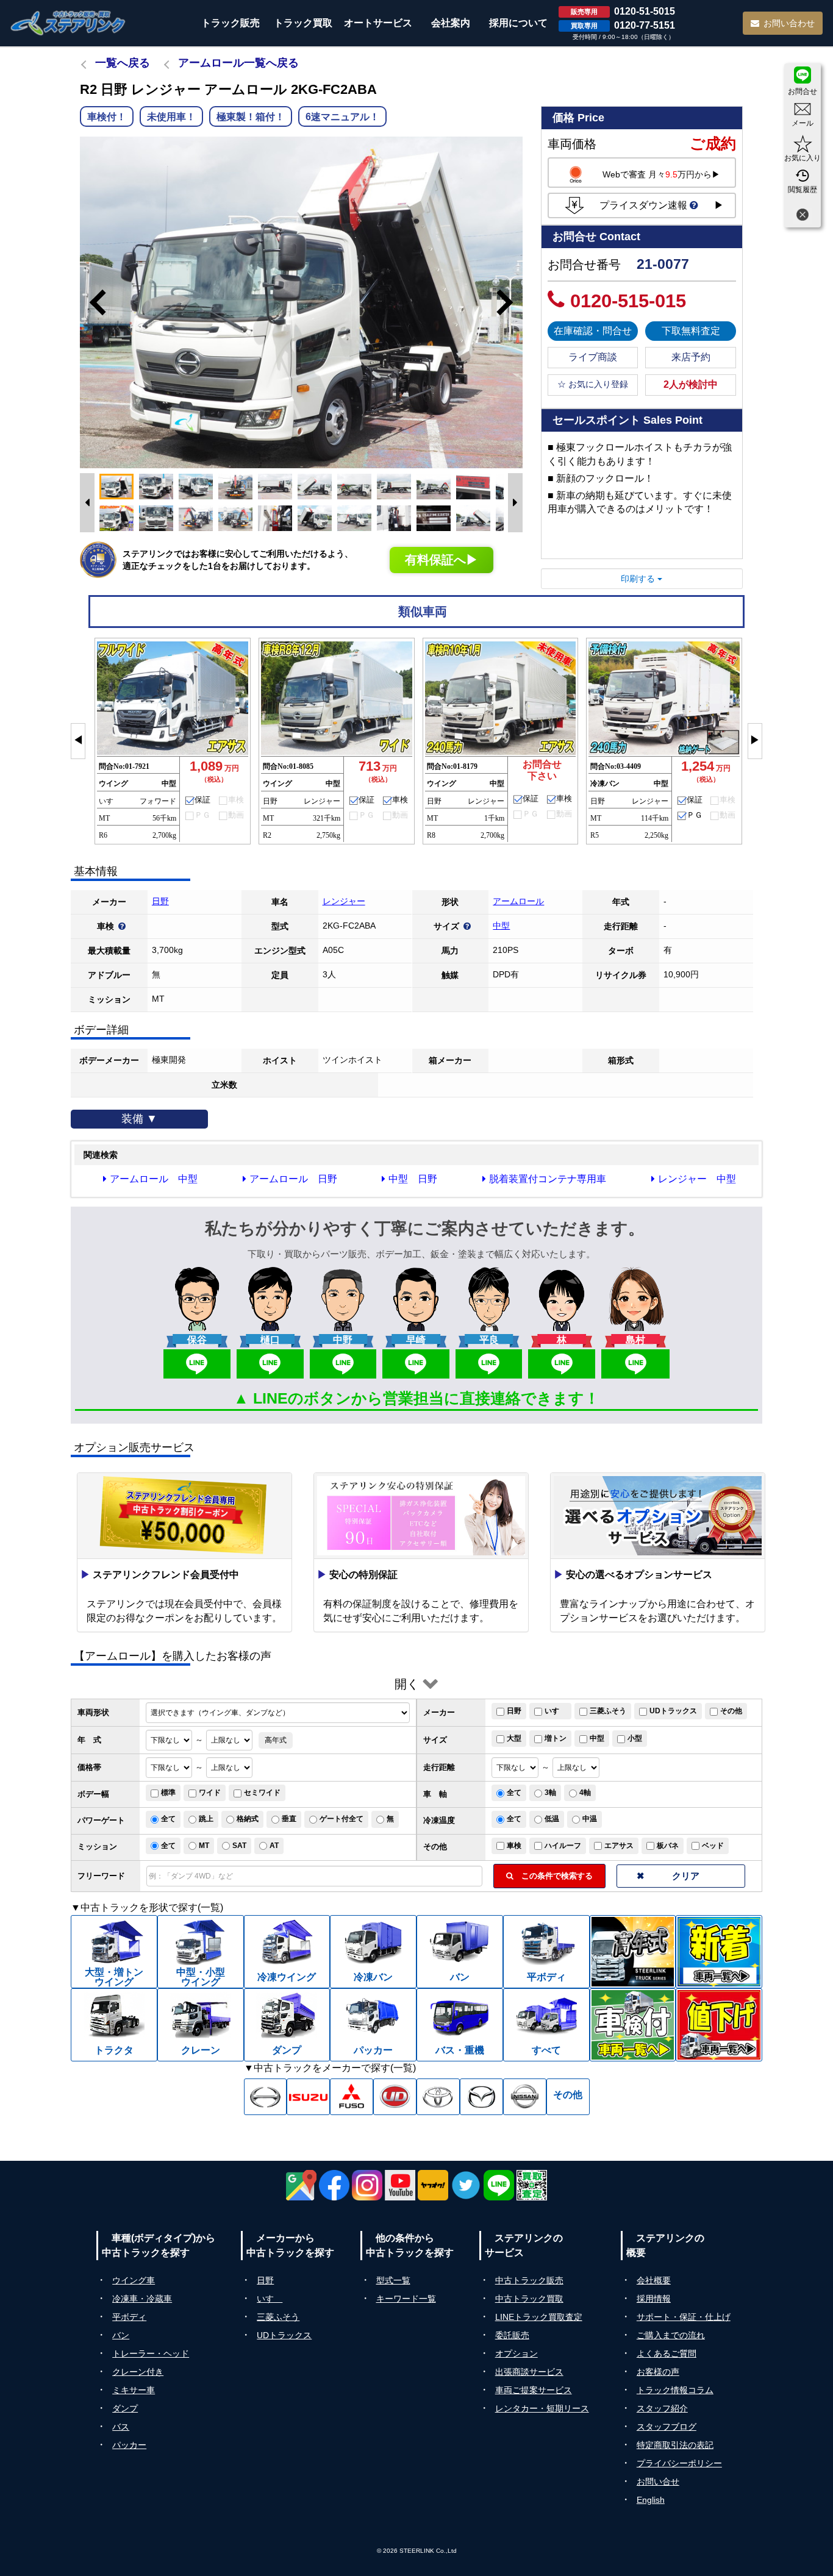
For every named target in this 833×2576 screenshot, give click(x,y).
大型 (514, 1738)
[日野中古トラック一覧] (266, 2097)
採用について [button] (518, 23)
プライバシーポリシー (679, 2463)
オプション (517, 2353)
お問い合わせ (789, 23)
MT (204, 1846)
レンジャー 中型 (697, 1179)
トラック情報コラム (675, 2390)
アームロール (518, 901)
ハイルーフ (563, 1846)
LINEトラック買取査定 (539, 2317)
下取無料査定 (691, 331)
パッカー (129, 2445)
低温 (552, 1819)
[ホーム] (68, 23)
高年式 (276, 1740)
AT (274, 1846)
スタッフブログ (667, 2427)
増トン (556, 1738)
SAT (239, 1846)
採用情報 (654, 2299)
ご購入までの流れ (671, 2335)
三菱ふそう (608, 1711)
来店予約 (691, 357)
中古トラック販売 (529, 2280)
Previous (92, 302)
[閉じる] (803, 216)
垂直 (289, 1819)
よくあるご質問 (667, 2353)
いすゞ (556, 1711)
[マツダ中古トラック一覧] (481, 2097)
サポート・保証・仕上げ (684, 2317)
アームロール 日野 (293, 1179)
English (651, 2500)
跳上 (206, 1819)
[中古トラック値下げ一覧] (719, 2025)
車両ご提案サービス (534, 2390)
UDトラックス (673, 1711)
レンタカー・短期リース (542, 2408)
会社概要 (654, 2280)
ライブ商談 (593, 357)
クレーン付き (138, 2372)
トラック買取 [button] (303, 23)
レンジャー (344, 901)
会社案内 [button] (451, 23)
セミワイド (262, 1793)
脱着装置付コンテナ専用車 (548, 1179)
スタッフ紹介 (662, 2408)
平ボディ (129, 2317)
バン (121, 2335)
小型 (635, 1738)
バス (121, 2427)
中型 (501, 926)
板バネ (668, 1846)
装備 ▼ (139, 1119)
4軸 (585, 1793)
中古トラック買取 (529, 2299)
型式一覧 (393, 2280)
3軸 (550, 1793)
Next (510, 302)
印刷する (639, 579)
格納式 (248, 1819)
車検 (514, 1846)
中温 (590, 1819)
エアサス (619, 1846)
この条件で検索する (553, 1876)
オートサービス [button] (378, 23)
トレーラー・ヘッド (151, 2353)
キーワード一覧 (406, 2299)
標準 (168, 1793)
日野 (160, 901)
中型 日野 (413, 1179)
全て (514, 1793)
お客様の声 (658, 2372)
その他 (731, 1711)
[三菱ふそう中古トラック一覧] (352, 2097)
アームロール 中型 (154, 1179)
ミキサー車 (134, 2390)
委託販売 (512, 2335)
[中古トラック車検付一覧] (633, 2025)
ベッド (713, 1846)
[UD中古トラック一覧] (395, 2097)
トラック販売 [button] (231, 23)
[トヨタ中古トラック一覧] (438, 2097)
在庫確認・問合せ (593, 331)
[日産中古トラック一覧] (525, 2097)
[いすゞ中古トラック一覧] (308, 2097)
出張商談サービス (529, 2372)
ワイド (210, 1793)
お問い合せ (658, 2481)
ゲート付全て (341, 1819)
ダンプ (125, 2408)
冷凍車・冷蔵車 (142, 2299)
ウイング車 (134, 2280)
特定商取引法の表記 (675, 2445)
